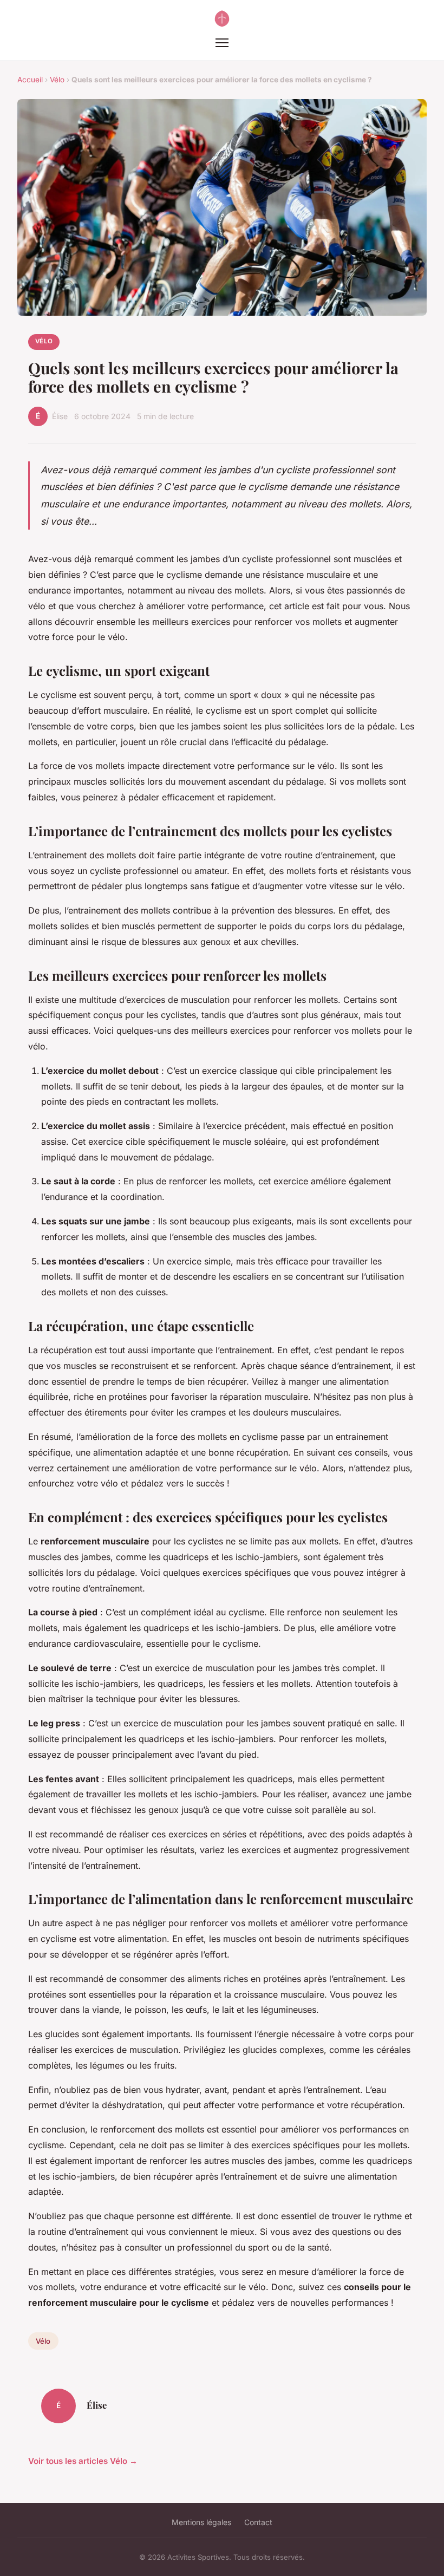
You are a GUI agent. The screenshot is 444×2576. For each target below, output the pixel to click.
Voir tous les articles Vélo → (83, 2461)
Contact (258, 2522)
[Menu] (222, 43)
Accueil (30, 80)
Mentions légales (201, 2522)
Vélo (57, 80)
